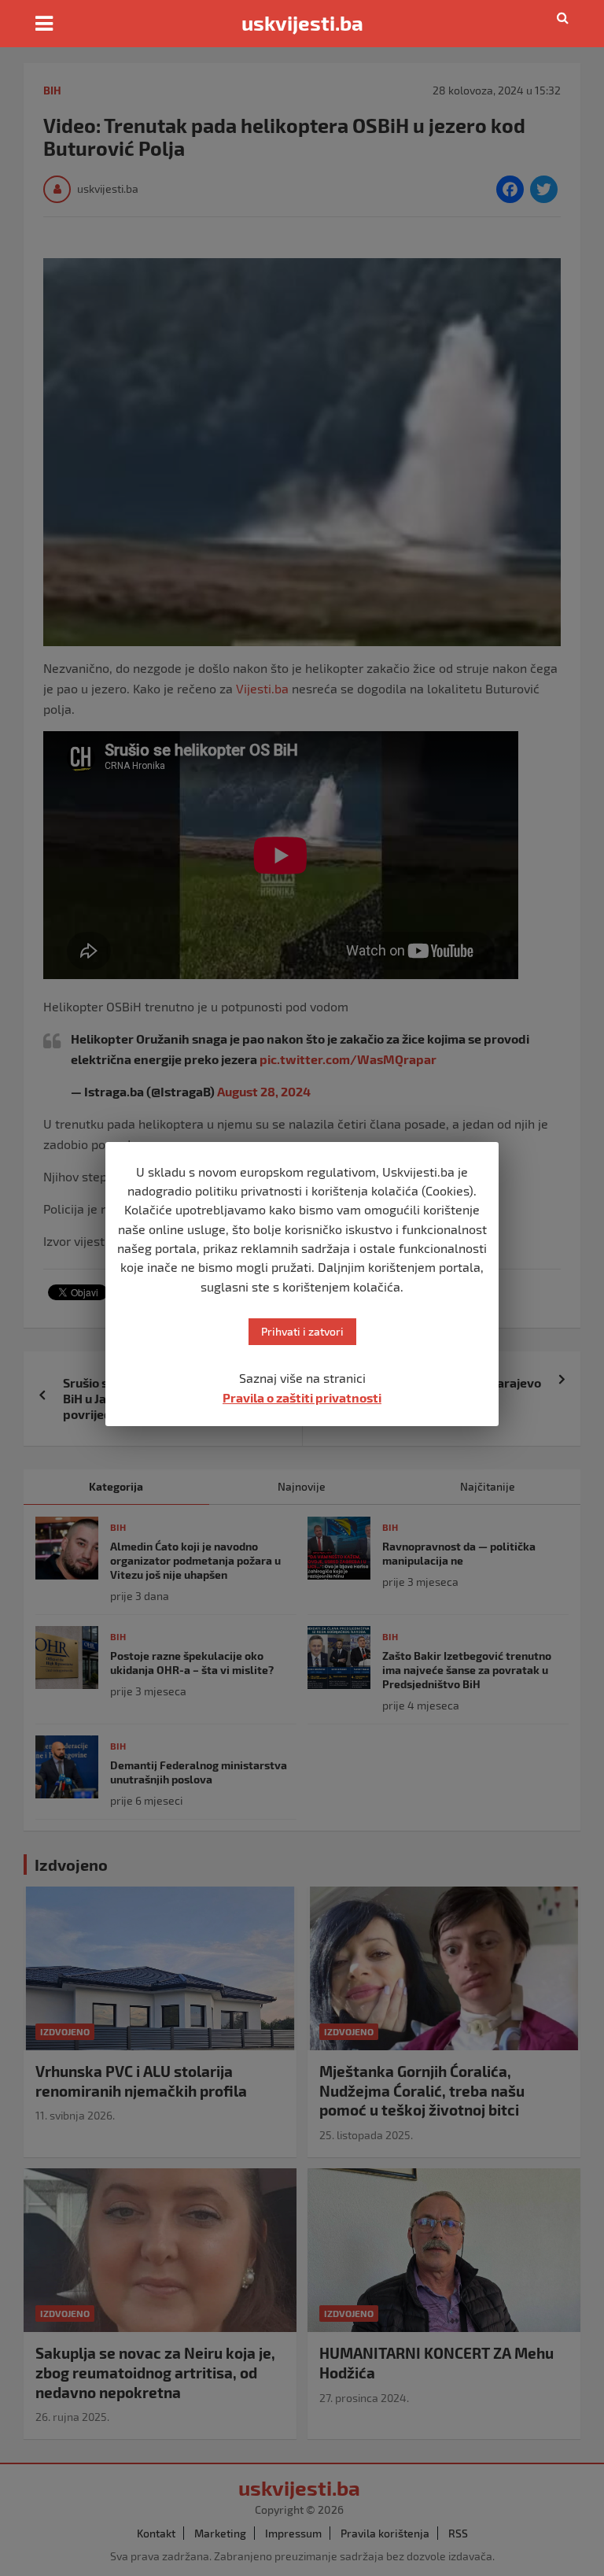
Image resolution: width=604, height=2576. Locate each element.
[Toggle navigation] (44, 24)
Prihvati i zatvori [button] (302, 1331)
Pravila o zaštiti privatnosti (302, 1397)
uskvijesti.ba (302, 23)
